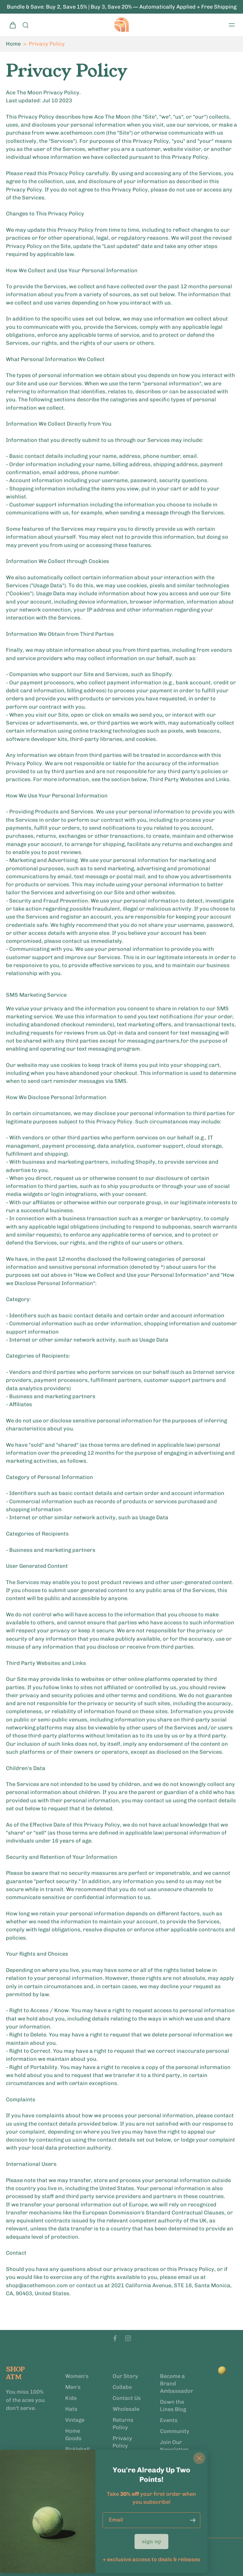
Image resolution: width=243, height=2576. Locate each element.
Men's (73, 2387)
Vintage (75, 2420)
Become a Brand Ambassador (175, 2384)
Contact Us (127, 2398)
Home (13, 44)
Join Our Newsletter (174, 2446)
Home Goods (73, 2435)
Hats (71, 2409)
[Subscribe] (193, 2520)
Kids (71, 2398)
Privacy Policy (122, 2442)
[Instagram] (128, 2338)
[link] (151, 2541)
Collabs (122, 2387)
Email (116, 2520)
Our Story (125, 2376)
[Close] (199, 2458)
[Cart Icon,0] (12, 25)
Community (175, 2431)
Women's (77, 2376)
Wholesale (126, 2409)
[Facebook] (115, 2338)
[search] (25, 25)
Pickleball (77, 2449)
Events (169, 2420)
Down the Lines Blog (173, 2406)
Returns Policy (123, 2424)
